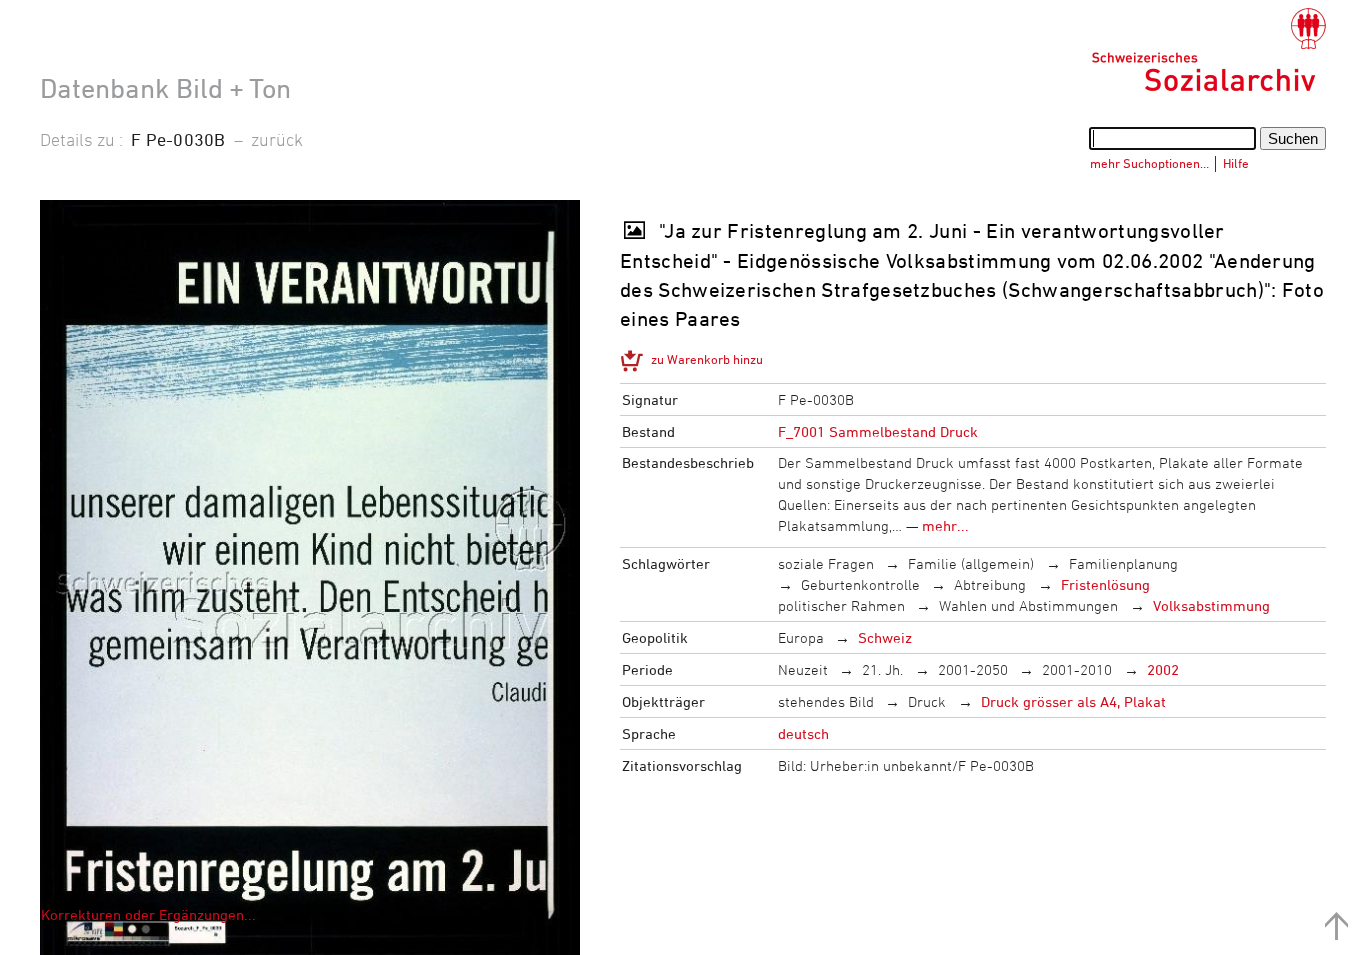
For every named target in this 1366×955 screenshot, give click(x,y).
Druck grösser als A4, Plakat (1073, 701)
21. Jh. (882, 669)
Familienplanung (1123, 563)
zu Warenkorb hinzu (707, 359)
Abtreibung (990, 584)
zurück (277, 139)
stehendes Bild (826, 701)
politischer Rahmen (841, 605)
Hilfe (1236, 163)
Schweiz (885, 637)
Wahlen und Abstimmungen (1028, 605)
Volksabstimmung (1211, 605)
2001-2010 (1077, 669)
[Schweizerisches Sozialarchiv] (1208, 50)
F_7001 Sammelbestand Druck (878, 431)
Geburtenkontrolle (860, 584)
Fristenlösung (1105, 584)
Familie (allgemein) (971, 563)
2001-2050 (973, 669)
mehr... (945, 525)
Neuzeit (803, 669)
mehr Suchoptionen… (1149, 163)
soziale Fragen (826, 563)
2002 (1163, 669)
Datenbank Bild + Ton (165, 88)
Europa (801, 637)
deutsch (803, 733)
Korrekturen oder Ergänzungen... (148, 914)
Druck (927, 701)
